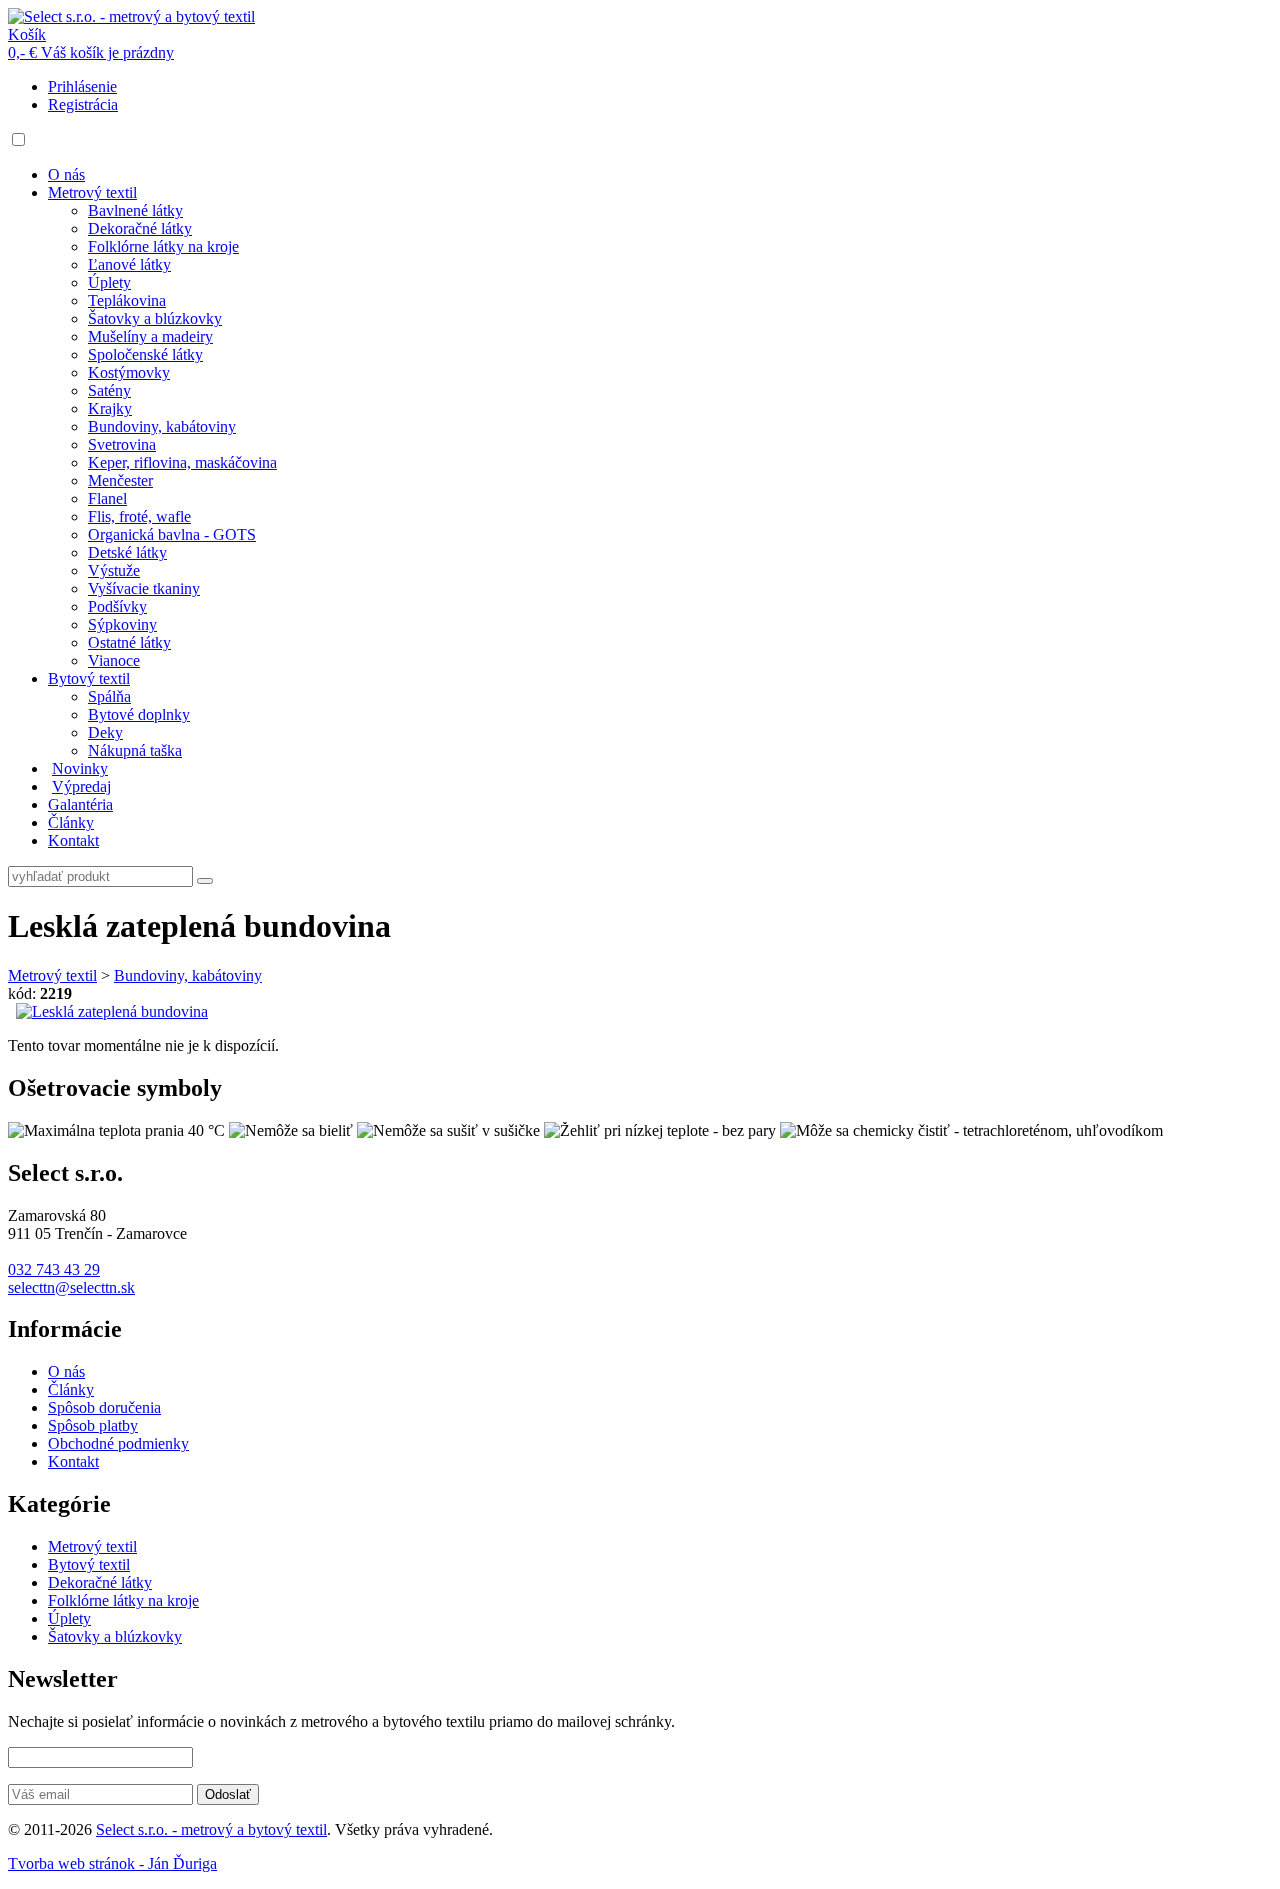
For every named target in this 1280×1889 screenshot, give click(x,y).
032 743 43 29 (54, 1269)
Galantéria (80, 804)
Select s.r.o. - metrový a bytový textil (211, 1829)
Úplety (109, 282)
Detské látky (127, 552)
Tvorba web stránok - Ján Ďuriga (112, 1863)
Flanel (107, 498)
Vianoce (114, 660)
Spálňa (109, 696)
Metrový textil (92, 192)
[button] (18, 139)
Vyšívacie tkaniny (144, 588)
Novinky (80, 768)
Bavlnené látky (135, 210)
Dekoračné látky (140, 228)
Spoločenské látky (145, 354)
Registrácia (83, 104)
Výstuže (114, 570)
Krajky (110, 408)
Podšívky (117, 606)
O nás (66, 174)
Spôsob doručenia (104, 1407)
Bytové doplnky (139, 714)
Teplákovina (127, 300)
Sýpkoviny (122, 624)
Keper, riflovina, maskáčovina (182, 462)
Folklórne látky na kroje (163, 246)
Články (71, 822)
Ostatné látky (129, 642)
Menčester (120, 480)
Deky (105, 732)
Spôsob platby (93, 1425)
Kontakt (73, 840)
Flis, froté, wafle (139, 516)
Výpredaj (81, 786)
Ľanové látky (129, 264)
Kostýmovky (129, 372)
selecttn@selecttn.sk (71, 1287)
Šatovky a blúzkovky (155, 318)
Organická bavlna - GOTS (172, 534)
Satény (109, 390)
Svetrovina (122, 444)
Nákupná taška (135, 750)
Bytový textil (89, 678)
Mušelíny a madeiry (150, 336)
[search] (205, 881)
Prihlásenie (82, 86)
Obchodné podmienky (118, 1443)
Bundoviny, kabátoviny (162, 426)
